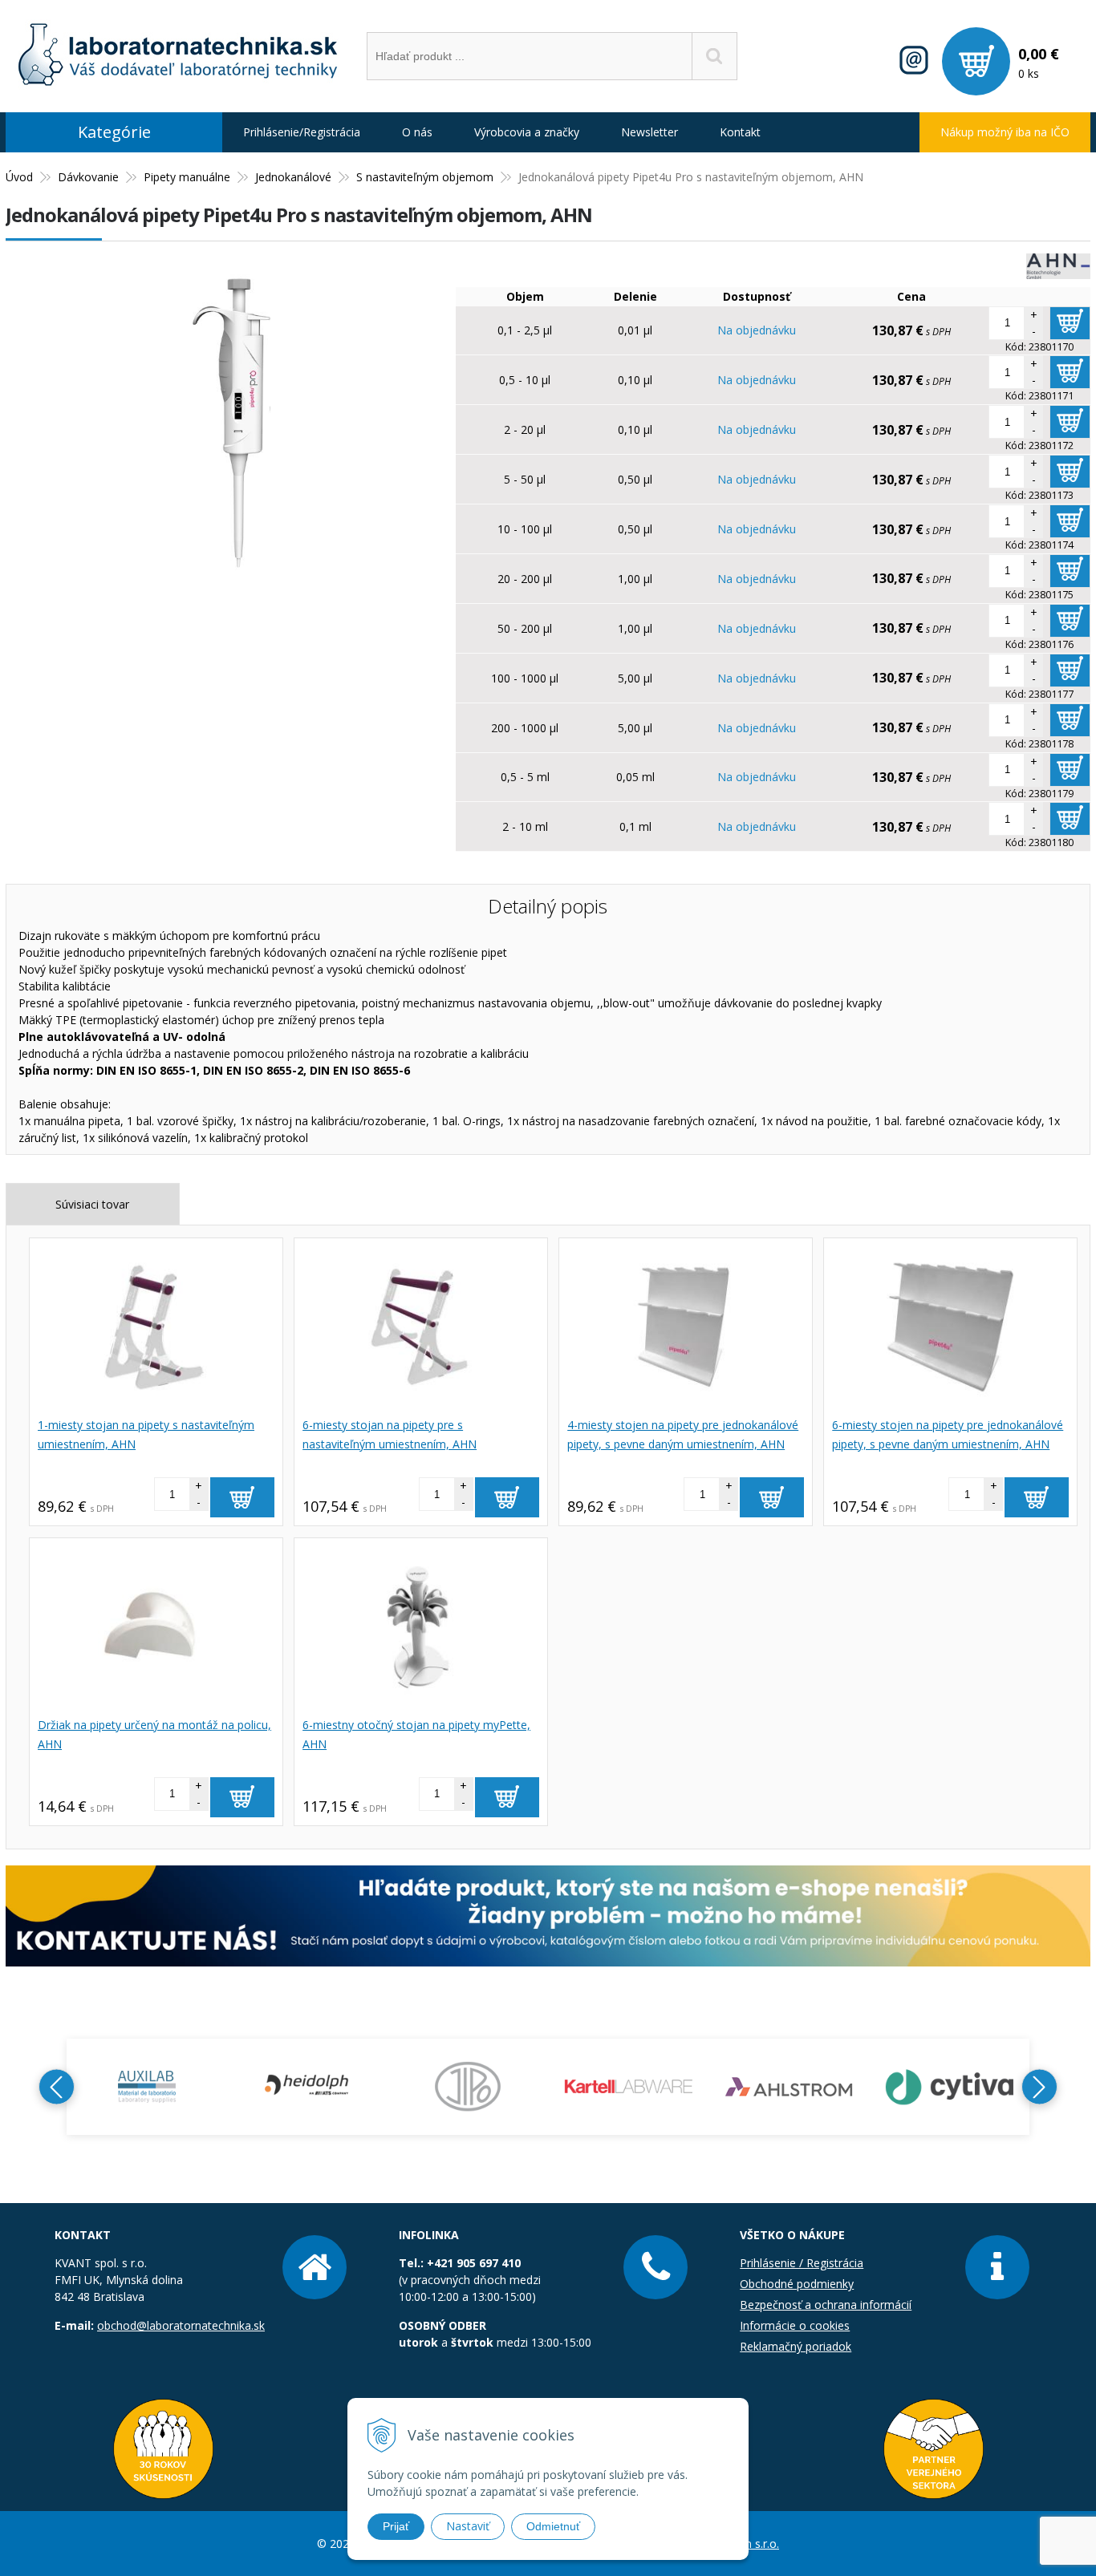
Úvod (19, 177)
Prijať (396, 2526)
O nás (417, 132)
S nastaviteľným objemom (425, 177)
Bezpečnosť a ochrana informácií (826, 2305)
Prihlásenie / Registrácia (802, 2263)
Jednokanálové (293, 177)
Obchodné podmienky (797, 2284)
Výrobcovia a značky (527, 132)
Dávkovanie (88, 177)
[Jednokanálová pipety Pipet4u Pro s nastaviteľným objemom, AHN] (222, 582)
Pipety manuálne (187, 177)
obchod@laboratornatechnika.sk (181, 2325)
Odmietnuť (553, 2526)
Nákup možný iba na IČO (1005, 132)
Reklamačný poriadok (796, 2346)
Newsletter (649, 132)
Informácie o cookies (795, 2325)
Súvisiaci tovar (92, 1204)
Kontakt (740, 132)
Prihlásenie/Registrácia (302, 132)
